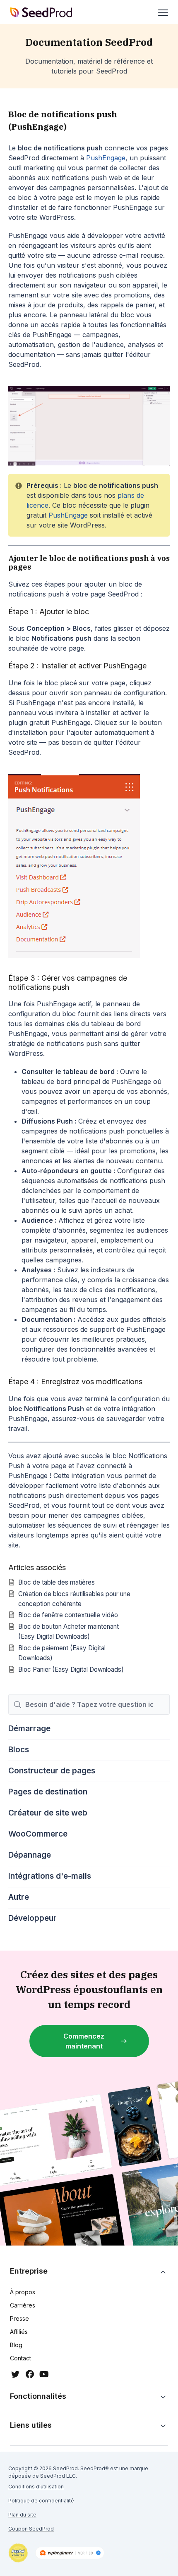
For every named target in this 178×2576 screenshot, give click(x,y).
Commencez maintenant (84, 2041)
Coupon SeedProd (31, 2529)
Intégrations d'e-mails (50, 1876)
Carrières (23, 2305)
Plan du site (22, 2515)
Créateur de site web (48, 1813)
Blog (16, 2345)
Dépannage (30, 1855)
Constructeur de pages (52, 1771)
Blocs (19, 1750)
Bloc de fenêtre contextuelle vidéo (68, 1615)
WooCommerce (38, 1834)
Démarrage (29, 1729)
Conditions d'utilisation (36, 2487)
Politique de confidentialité (41, 2501)
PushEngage (106, 158)
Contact (20, 2358)
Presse (19, 2318)
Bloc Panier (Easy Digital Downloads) (71, 1669)
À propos (23, 2292)
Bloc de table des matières (57, 1582)
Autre (19, 1897)
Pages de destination (48, 1792)
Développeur (32, 1918)
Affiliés (19, 2332)
